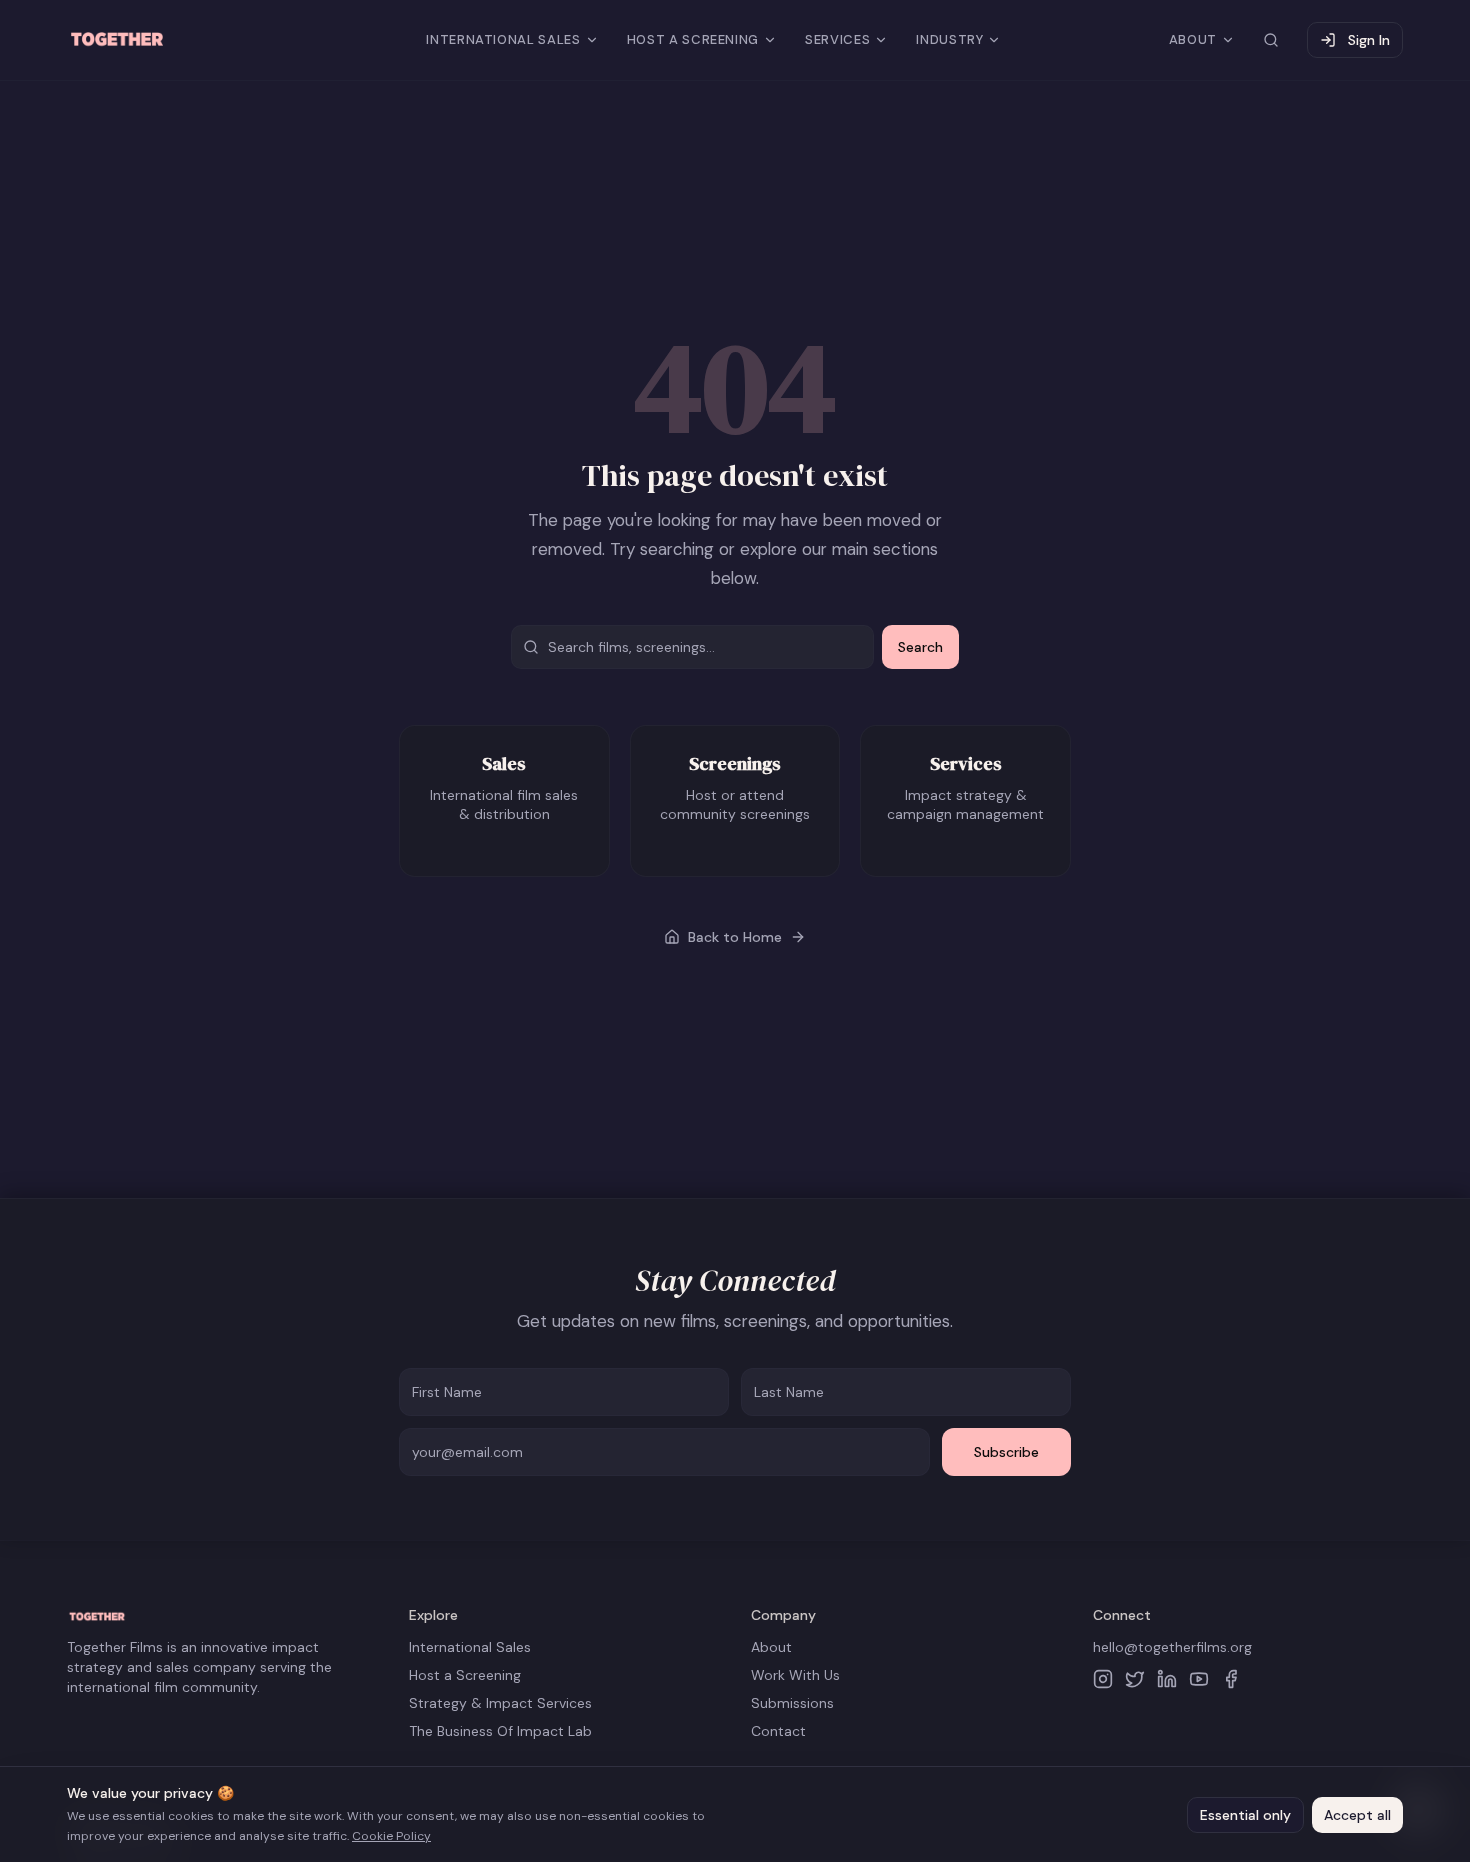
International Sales (470, 1647)
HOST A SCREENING (693, 39)
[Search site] (1271, 40)
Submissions (792, 1703)
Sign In (1369, 40)
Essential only (1245, 1815)
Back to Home (735, 937)
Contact (778, 1731)
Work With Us (795, 1675)
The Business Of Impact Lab (500, 1731)
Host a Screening (465, 1675)
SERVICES (837, 39)
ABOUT (1193, 39)
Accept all (1357, 1815)
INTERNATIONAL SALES (503, 39)
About (771, 1647)
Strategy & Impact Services (500, 1703)
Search (920, 647)
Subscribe (1006, 1452)
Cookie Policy (391, 1836)
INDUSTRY (949, 39)
